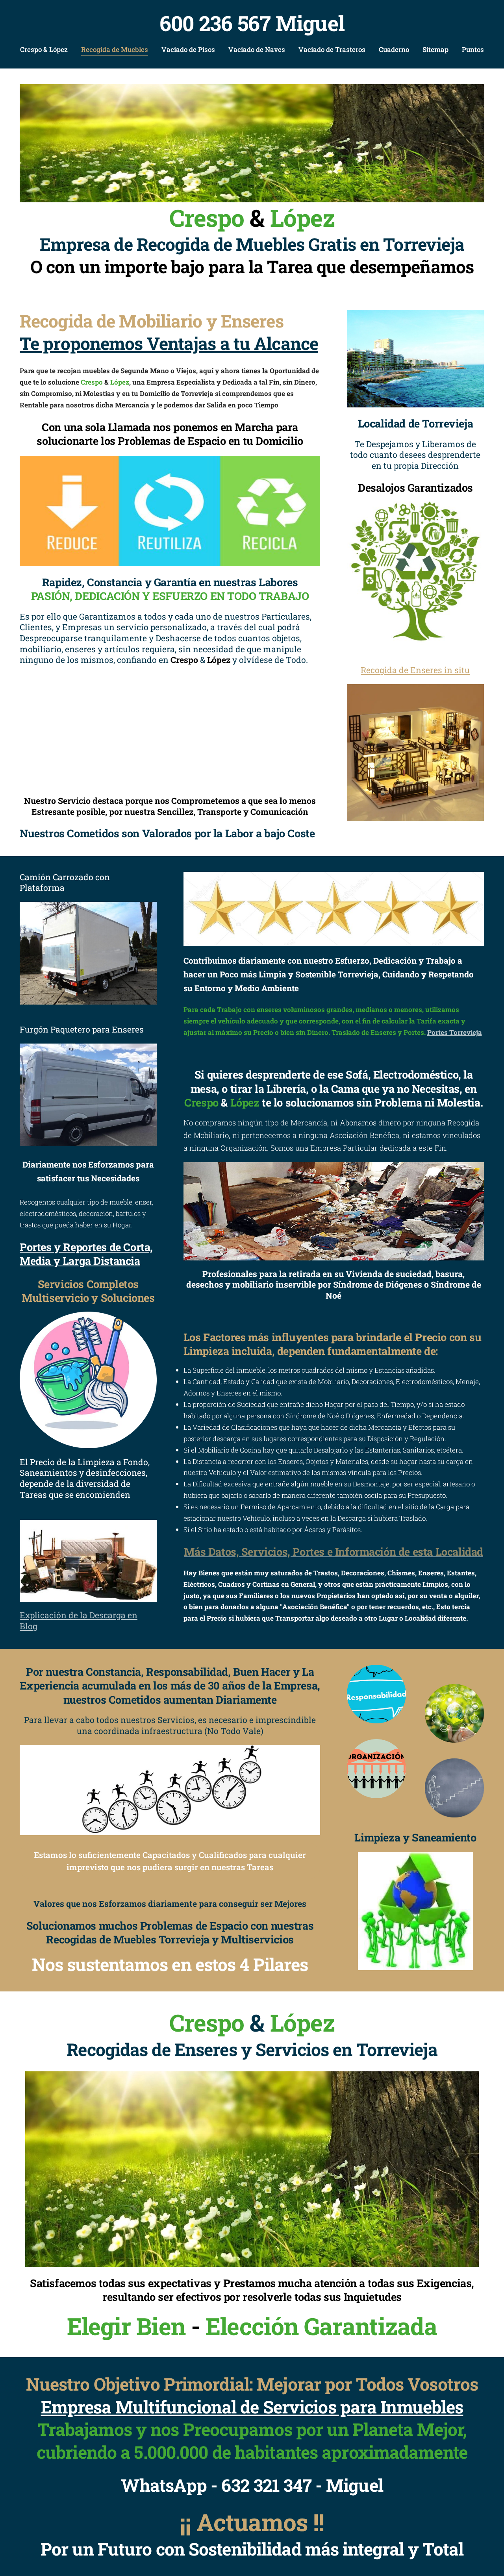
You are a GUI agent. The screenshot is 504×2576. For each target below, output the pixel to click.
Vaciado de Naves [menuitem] (257, 49)
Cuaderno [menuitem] (394, 49)
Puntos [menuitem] (473, 49)
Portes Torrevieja (455, 1032)
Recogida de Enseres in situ (415, 670)
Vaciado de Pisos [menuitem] (188, 49)
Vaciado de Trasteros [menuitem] (332, 49)
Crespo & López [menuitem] (44, 49)
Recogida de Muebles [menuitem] (115, 49)
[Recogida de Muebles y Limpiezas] (252, 143)
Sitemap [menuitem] (435, 49)
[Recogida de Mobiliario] (415, 753)
